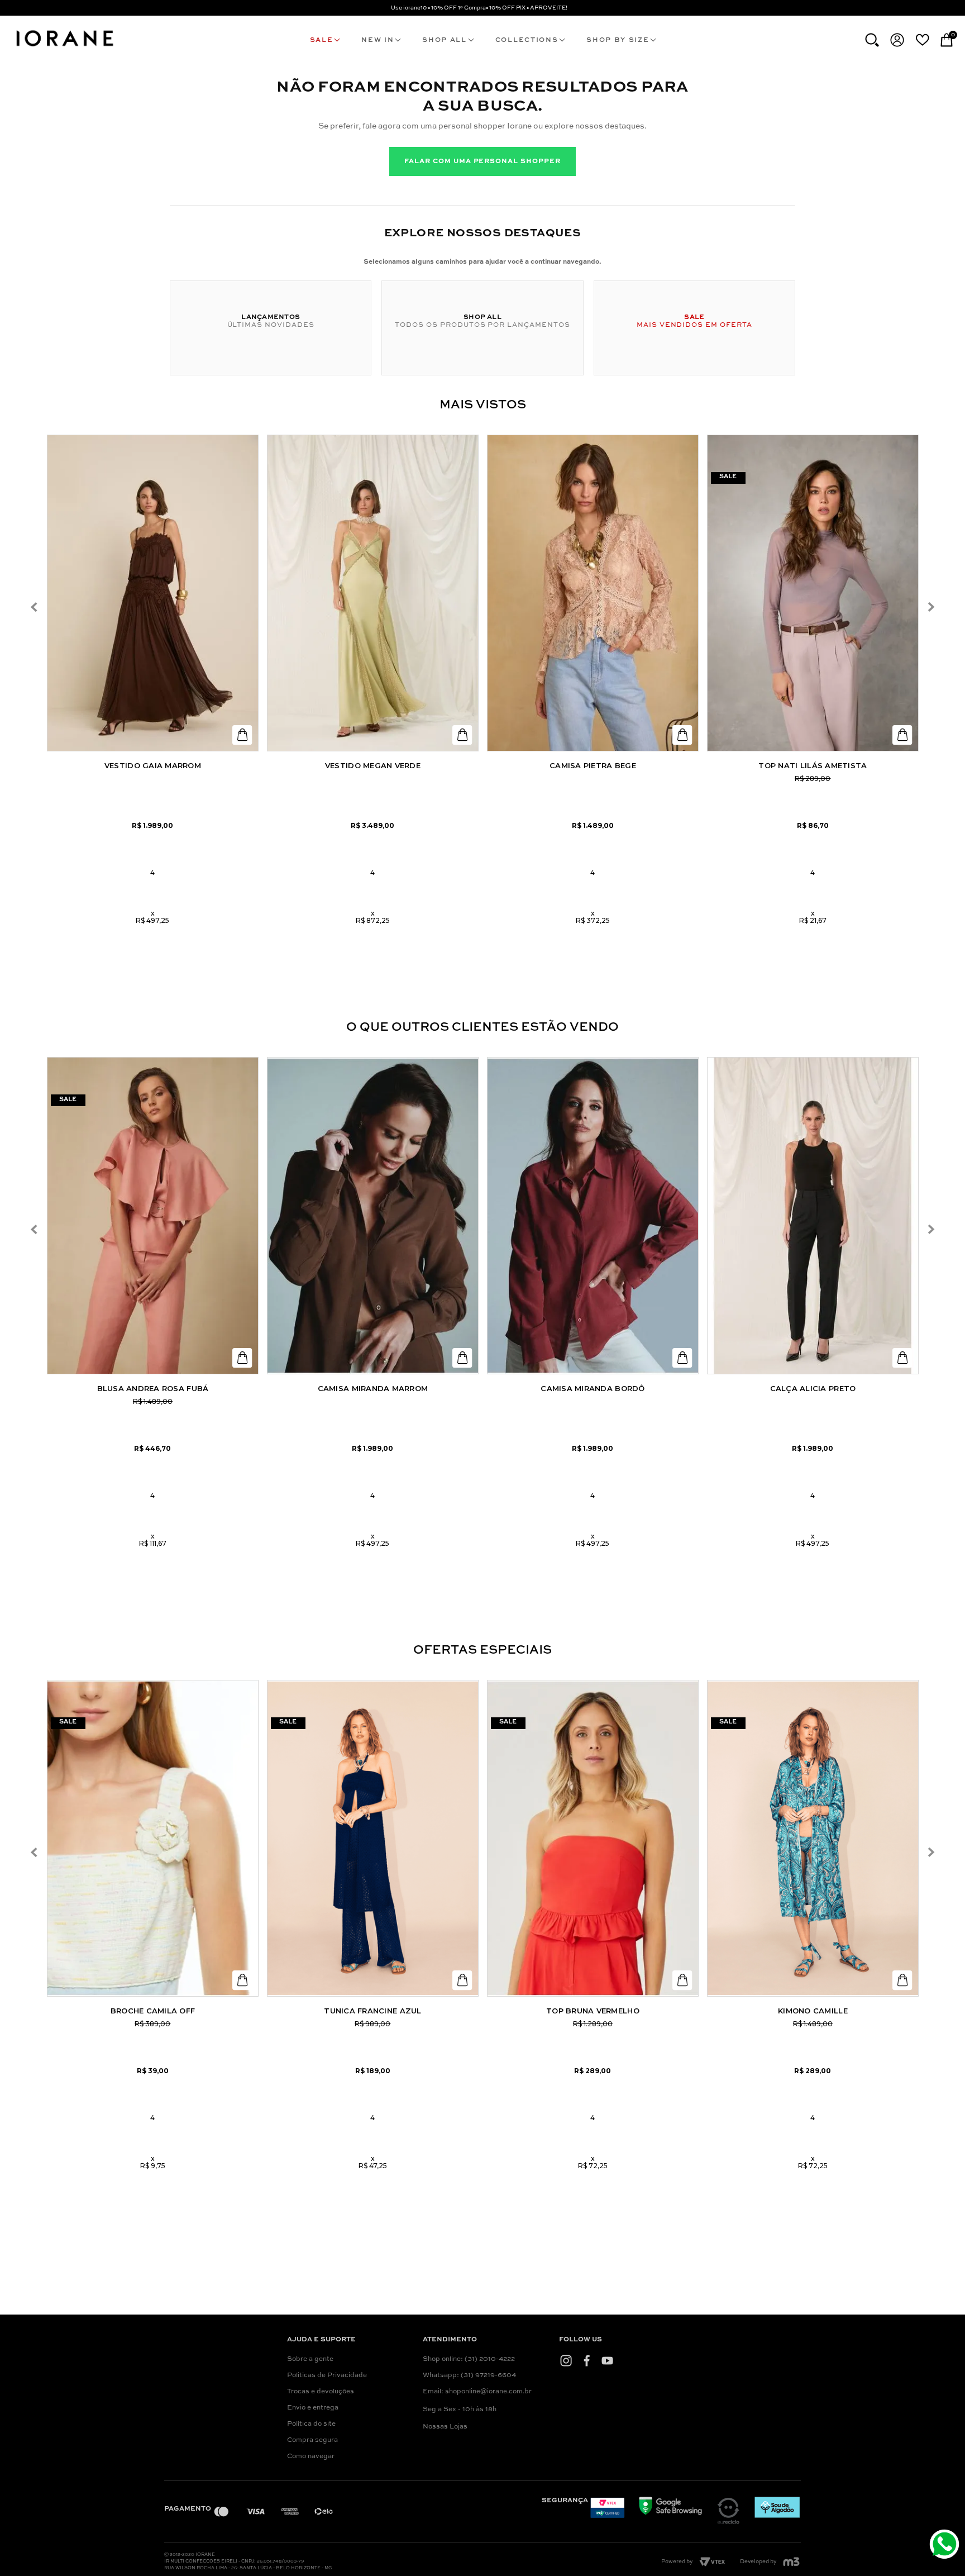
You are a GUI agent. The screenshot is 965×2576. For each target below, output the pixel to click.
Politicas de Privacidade (327, 2375)
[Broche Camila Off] (153, 1839)
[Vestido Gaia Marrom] (153, 593)
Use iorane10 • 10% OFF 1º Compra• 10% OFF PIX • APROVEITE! (479, 8)
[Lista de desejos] (922, 40)
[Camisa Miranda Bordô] (593, 1216)
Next (931, 607)
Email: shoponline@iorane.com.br (477, 2392)
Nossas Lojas (445, 2427)
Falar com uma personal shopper (482, 161)
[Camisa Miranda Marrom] (373, 1216)
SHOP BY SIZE (618, 40)
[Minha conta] (897, 40)
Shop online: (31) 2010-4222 (469, 2359)
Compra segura (312, 2440)
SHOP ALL (444, 40)
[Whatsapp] (946, 2546)
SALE (322, 40)
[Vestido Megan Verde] (373, 593)
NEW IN (378, 40)
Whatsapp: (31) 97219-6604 (469, 2375)
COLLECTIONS (527, 40)
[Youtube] (607, 2361)
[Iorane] (64, 48)
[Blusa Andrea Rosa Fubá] (153, 1216)
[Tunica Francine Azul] (373, 1839)
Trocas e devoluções (321, 2392)
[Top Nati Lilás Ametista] (813, 593)
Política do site (311, 2424)
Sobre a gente (310, 2359)
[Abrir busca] (872, 40)
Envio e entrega (313, 2408)
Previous (34, 607)
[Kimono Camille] (813, 1839)
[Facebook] (587, 2361)
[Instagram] (566, 2361)
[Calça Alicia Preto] (813, 1216)
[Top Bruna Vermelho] (593, 1839)
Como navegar (311, 2456)
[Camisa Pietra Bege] (593, 593)
